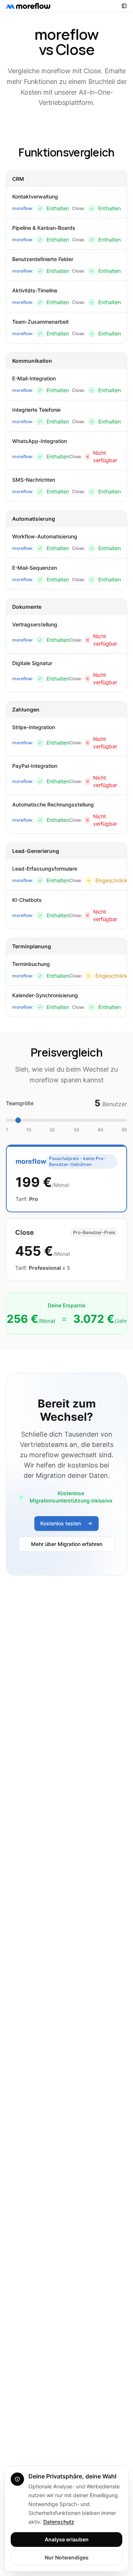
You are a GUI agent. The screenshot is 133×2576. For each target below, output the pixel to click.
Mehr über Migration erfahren (67, 1544)
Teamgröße (20, 1103)
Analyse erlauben (67, 2539)
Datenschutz (59, 2522)
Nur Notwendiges (67, 2557)
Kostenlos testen (61, 1523)
